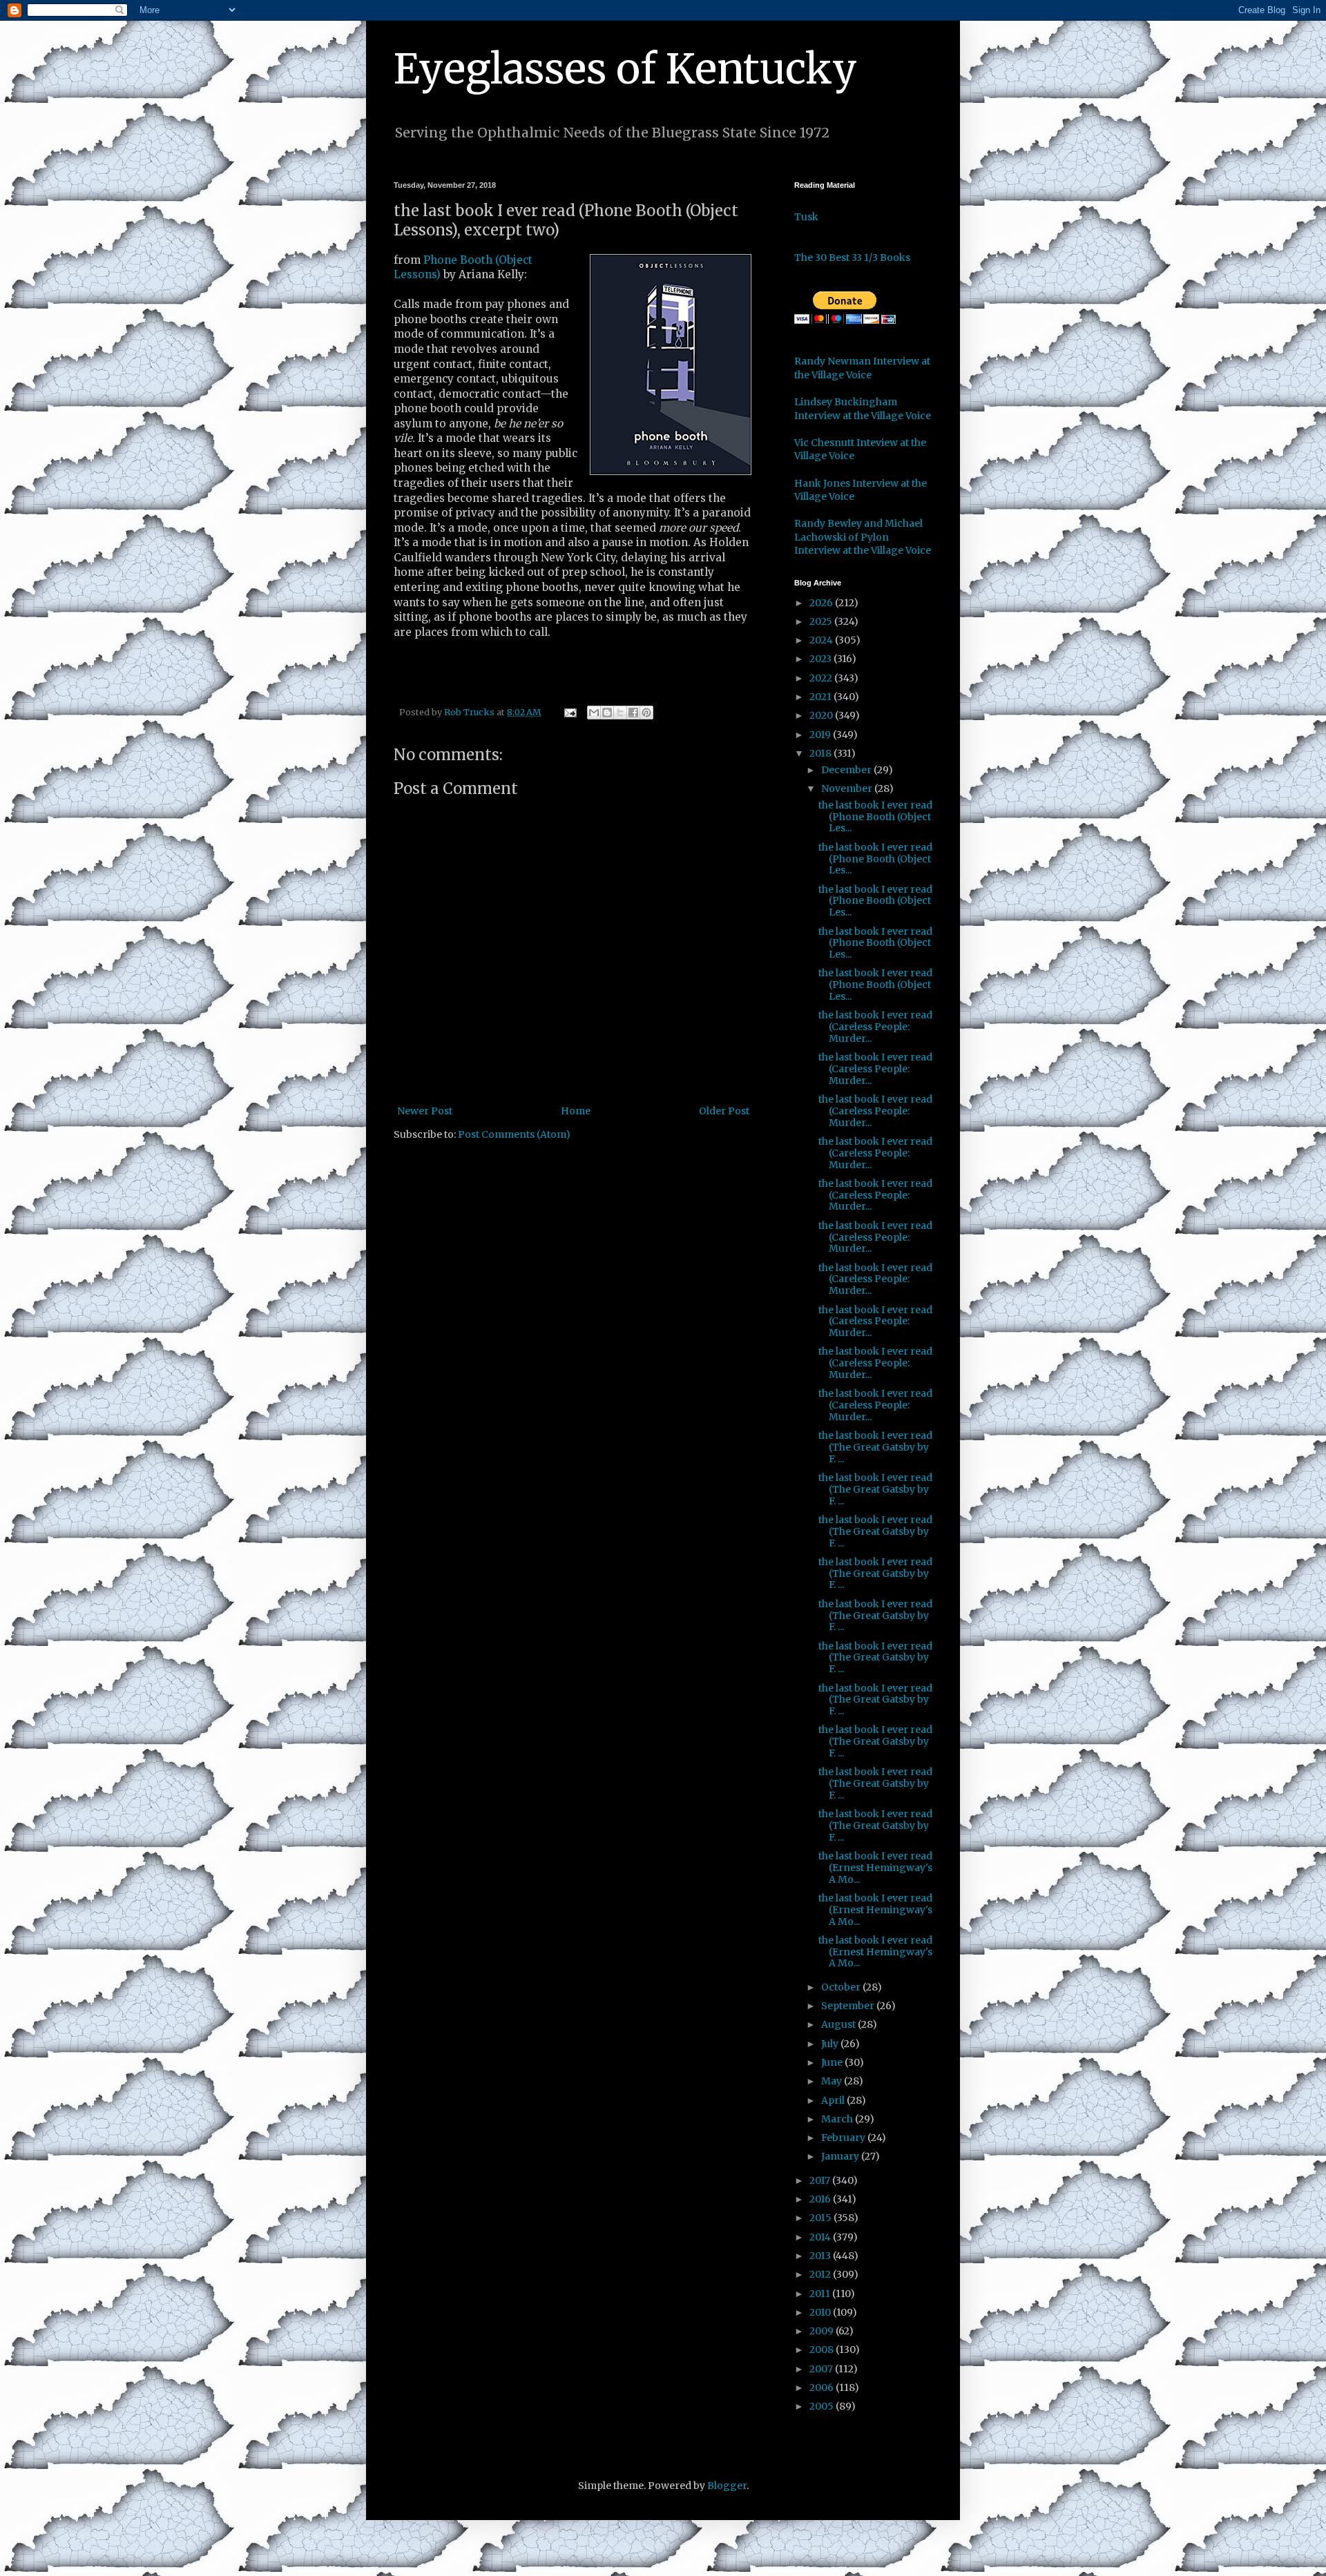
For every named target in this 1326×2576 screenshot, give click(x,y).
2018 (821, 753)
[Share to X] (620, 713)
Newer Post (425, 1111)
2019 (821, 735)
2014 (821, 2237)
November (848, 788)
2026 (822, 603)
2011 (821, 2294)
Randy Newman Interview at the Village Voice (862, 368)
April (834, 2100)
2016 (821, 2199)
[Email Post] (569, 712)
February (844, 2138)
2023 (821, 659)
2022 (822, 678)
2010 (821, 2312)
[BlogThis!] (607, 713)
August (839, 2024)
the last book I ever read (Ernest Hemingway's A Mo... (875, 1868)
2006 (823, 2388)
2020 (822, 715)
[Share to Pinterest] (646, 713)
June (833, 2062)
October (842, 1987)
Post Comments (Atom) (514, 1134)
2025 (822, 621)
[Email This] (594, 713)
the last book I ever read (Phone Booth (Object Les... (875, 817)
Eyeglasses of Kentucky (625, 69)
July (831, 2044)
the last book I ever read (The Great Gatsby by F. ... (875, 1447)
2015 (821, 2218)
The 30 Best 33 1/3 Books (852, 258)
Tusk (806, 217)
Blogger (727, 2486)
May (833, 2081)
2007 (822, 2369)
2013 (821, 2256)
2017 (821, 2180)
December (847, 770)
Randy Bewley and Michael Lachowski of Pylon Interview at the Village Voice (863, 537)
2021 (821, 697)
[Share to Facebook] (633, 713)
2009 (823, 2331)
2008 (823, 2350)
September (849, 2006)
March (838, 2119)
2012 (821, 2274)
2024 (822, 640)
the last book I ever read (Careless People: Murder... (875, 1027)
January (841, 2156)
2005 (823, 2406)
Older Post (724, 1111)
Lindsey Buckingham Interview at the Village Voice (863, 409)
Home (576, 1111)
